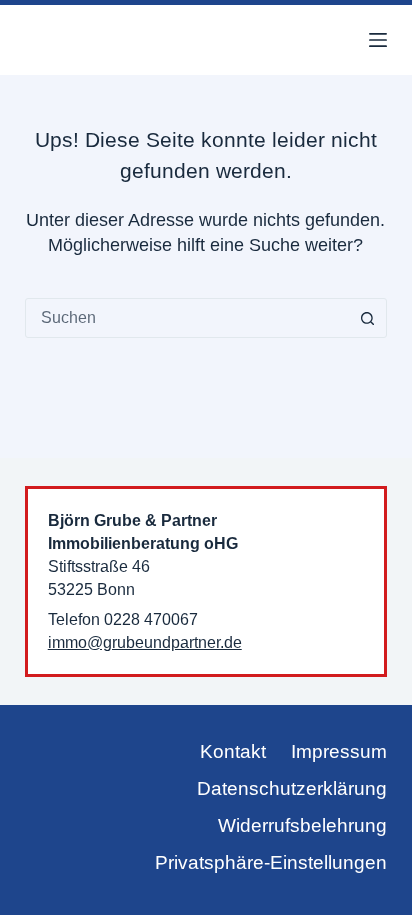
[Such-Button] (367, 318)
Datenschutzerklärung (292, 788)
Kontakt (233, 751)
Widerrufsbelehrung (302, 825)
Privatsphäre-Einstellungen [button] (271, 862)
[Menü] (378, 40)
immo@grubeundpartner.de (145, 642)
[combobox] (187, 318)
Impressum (339, 751)
